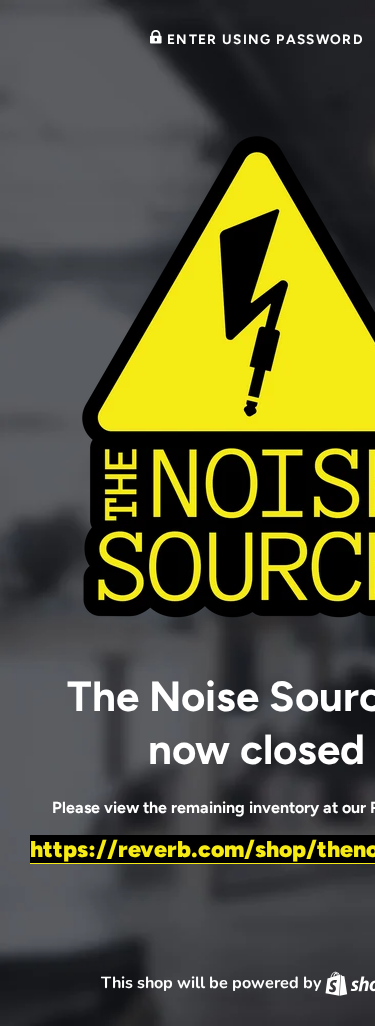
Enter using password (263, 39)
